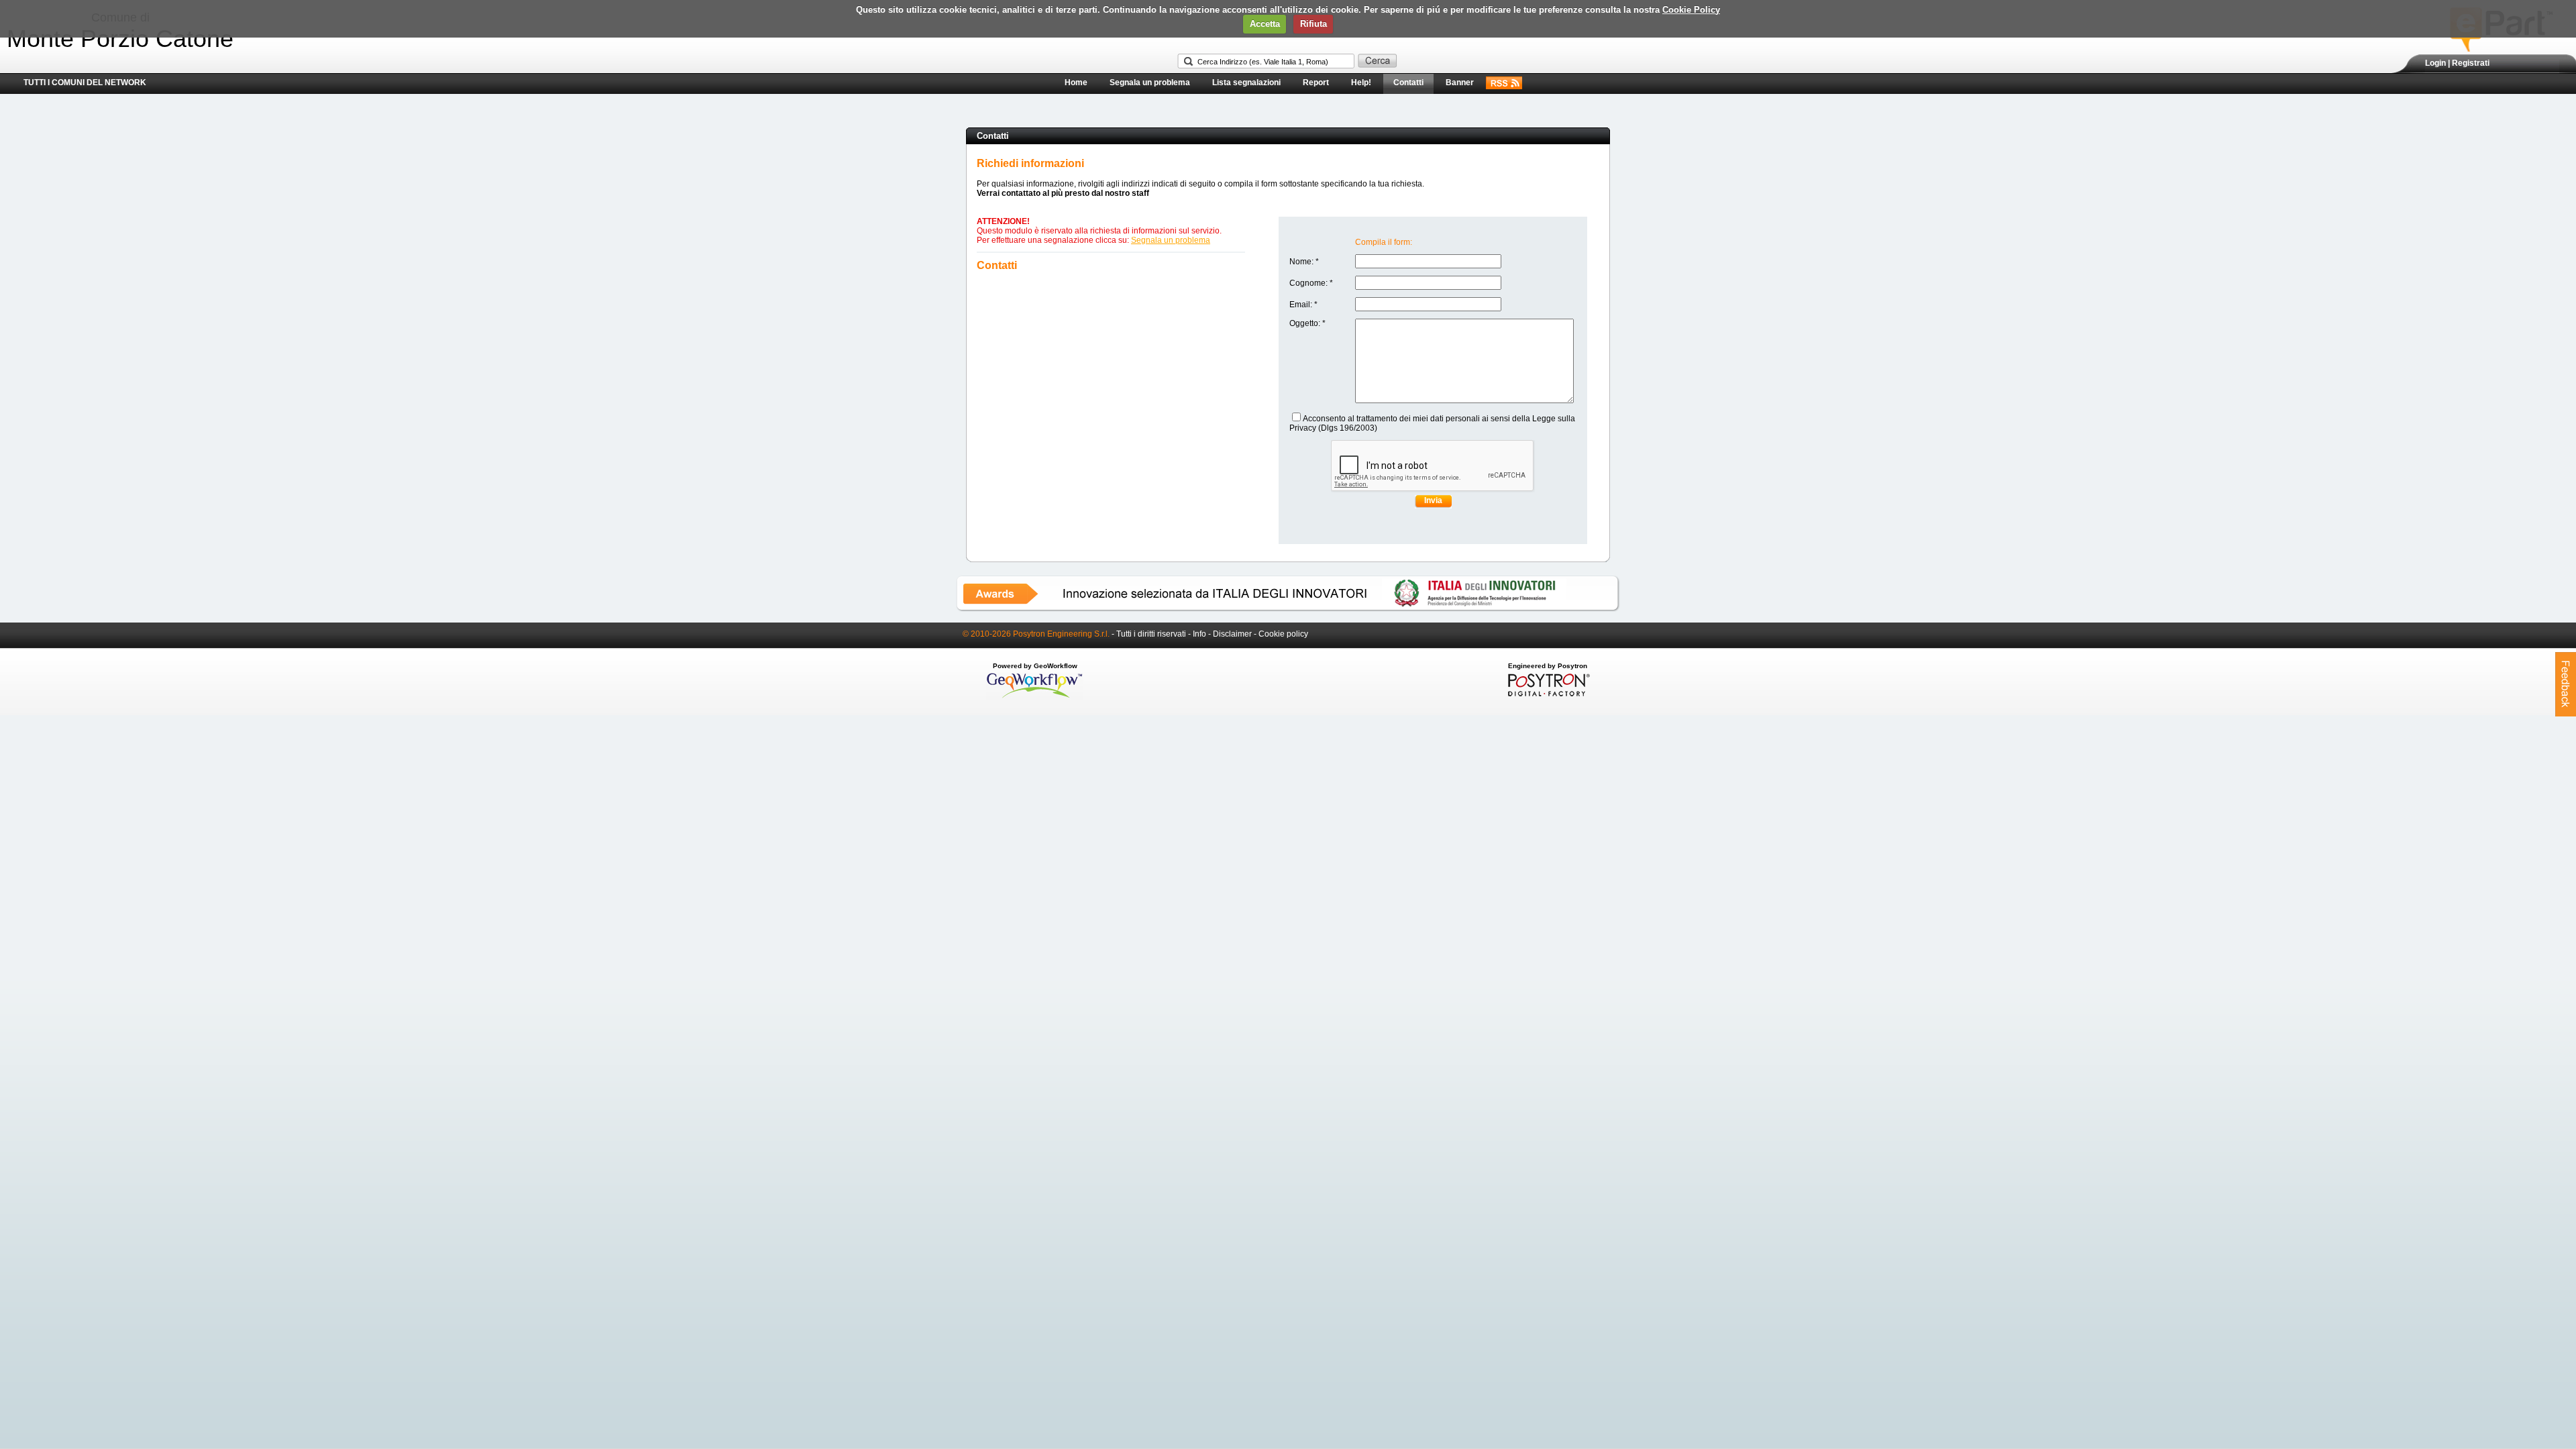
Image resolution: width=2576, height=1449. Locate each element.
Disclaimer (1232, 634)
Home (1076, 83)
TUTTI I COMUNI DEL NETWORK (85, 83)
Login (2435, 63)
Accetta (1265, 24)
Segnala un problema (1150, 83)
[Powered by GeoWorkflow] (1035, 697)
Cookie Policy (1691, 10)
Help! (1361, 83)
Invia (1433, 500)
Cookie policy (1283, 634)
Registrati (2471, 63)
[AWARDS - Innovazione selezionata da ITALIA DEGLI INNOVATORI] (1288, 609)
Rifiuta (1313, 24)
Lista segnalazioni (1246, 83)
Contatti (1408, 83)
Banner (1460, 83)
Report (1316, 83)
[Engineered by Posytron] (1547, 694)
